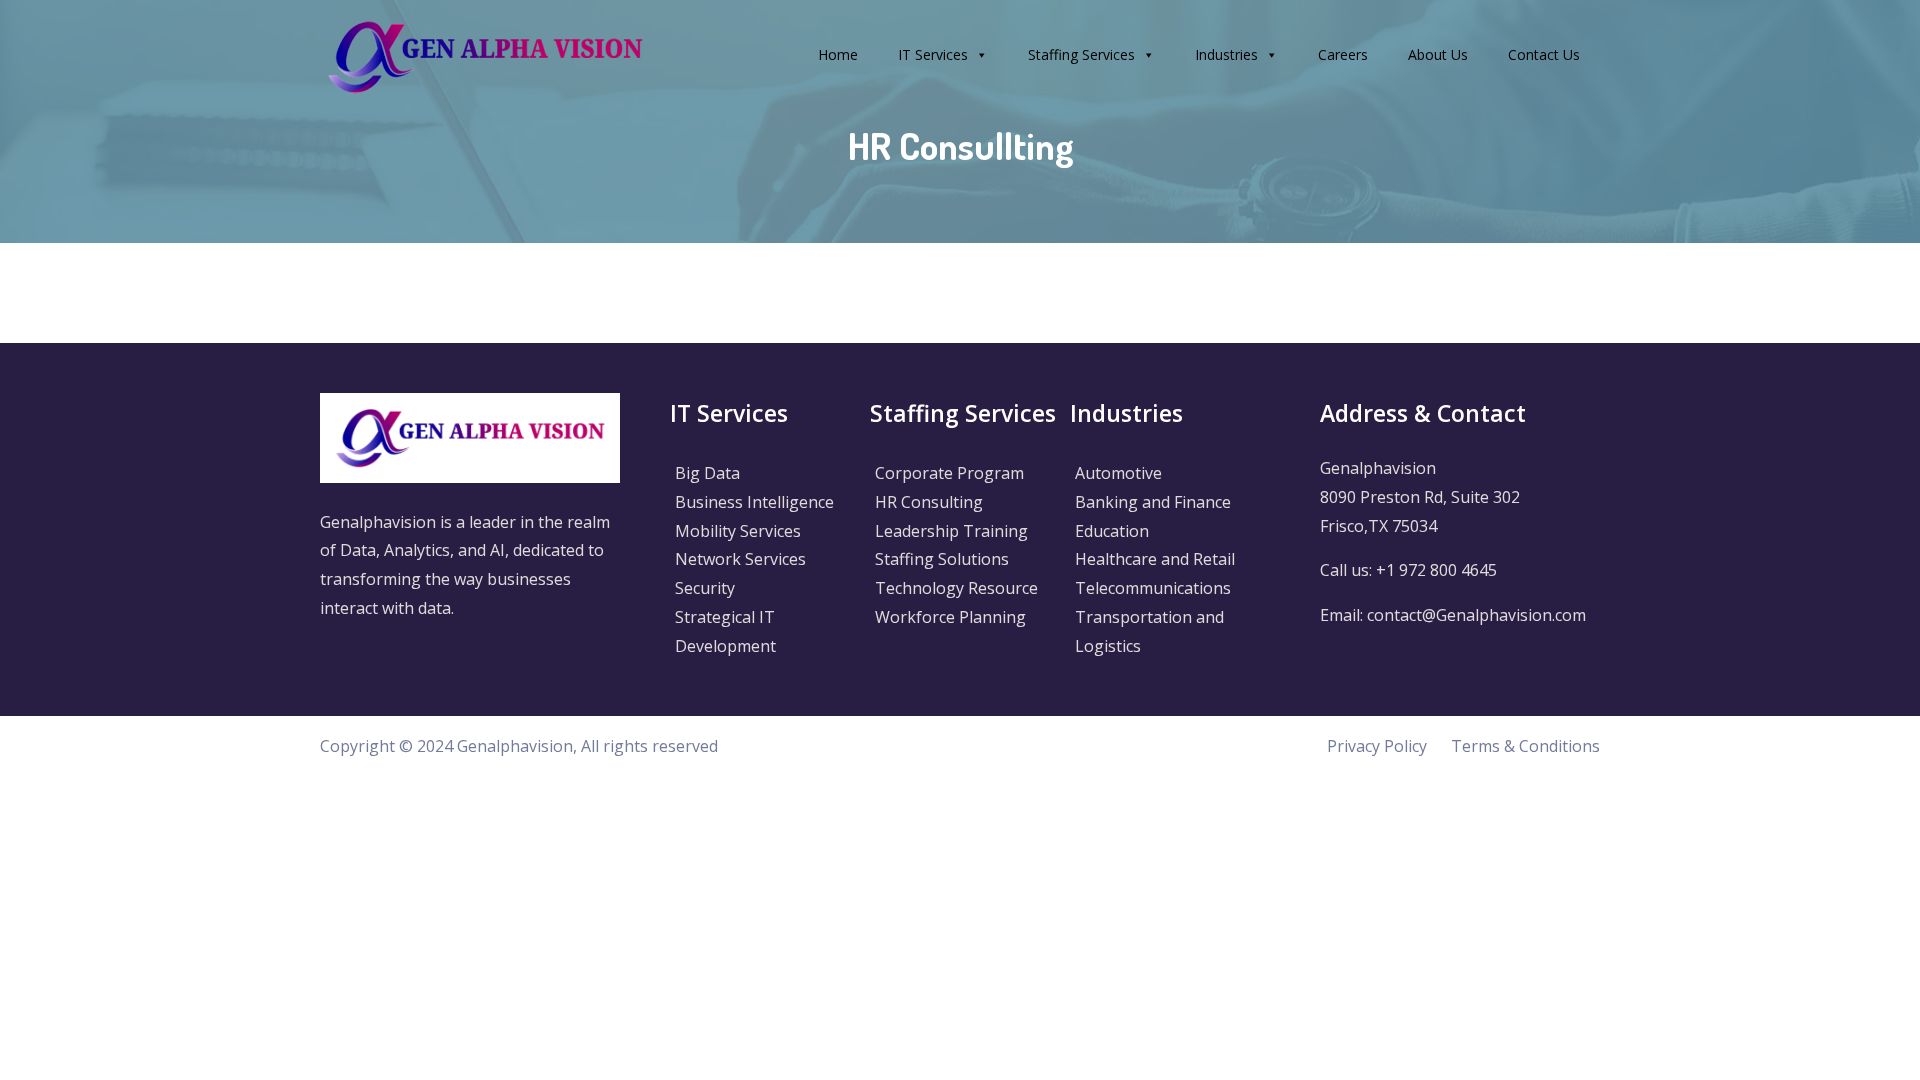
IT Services (933, 54)
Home (838, 54)
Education (1112, 531)
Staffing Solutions (942, 559)
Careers (1343, 54)
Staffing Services (1081, 54)
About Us (1438, 54)
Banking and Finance (1153, 502)
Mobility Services (738, 531)
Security (705, 588)
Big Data (707, 473)
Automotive (1118, 473)
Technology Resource (956, 588)
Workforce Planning (950, 617)
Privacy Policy (1377, 746)
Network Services (740, 559)
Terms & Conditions (1525, 746)
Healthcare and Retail (1155, 559)
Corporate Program (949, 473)
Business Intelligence (754, 502)
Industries (1226, 54)
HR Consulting (929, 502)
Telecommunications (1153, 588)
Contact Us (1544, 54)
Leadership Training (951, 531)
